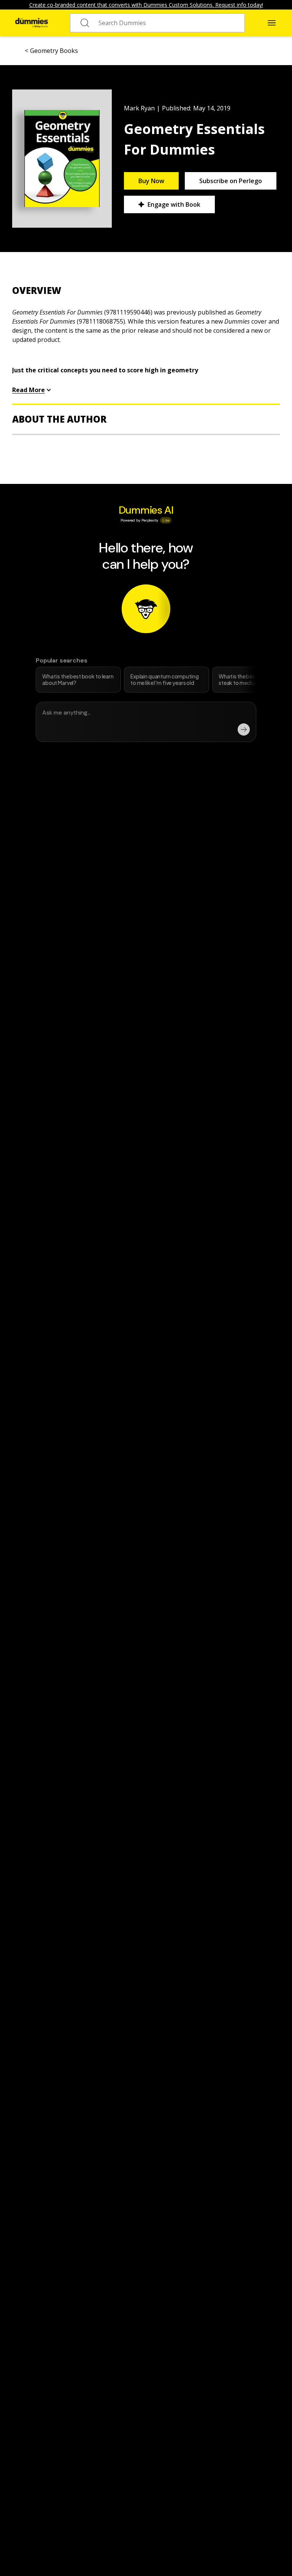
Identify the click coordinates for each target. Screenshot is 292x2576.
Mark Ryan (139, 108)
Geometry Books (54, 51)
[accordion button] (146, 290)
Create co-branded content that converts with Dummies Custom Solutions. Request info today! (146, 5)
